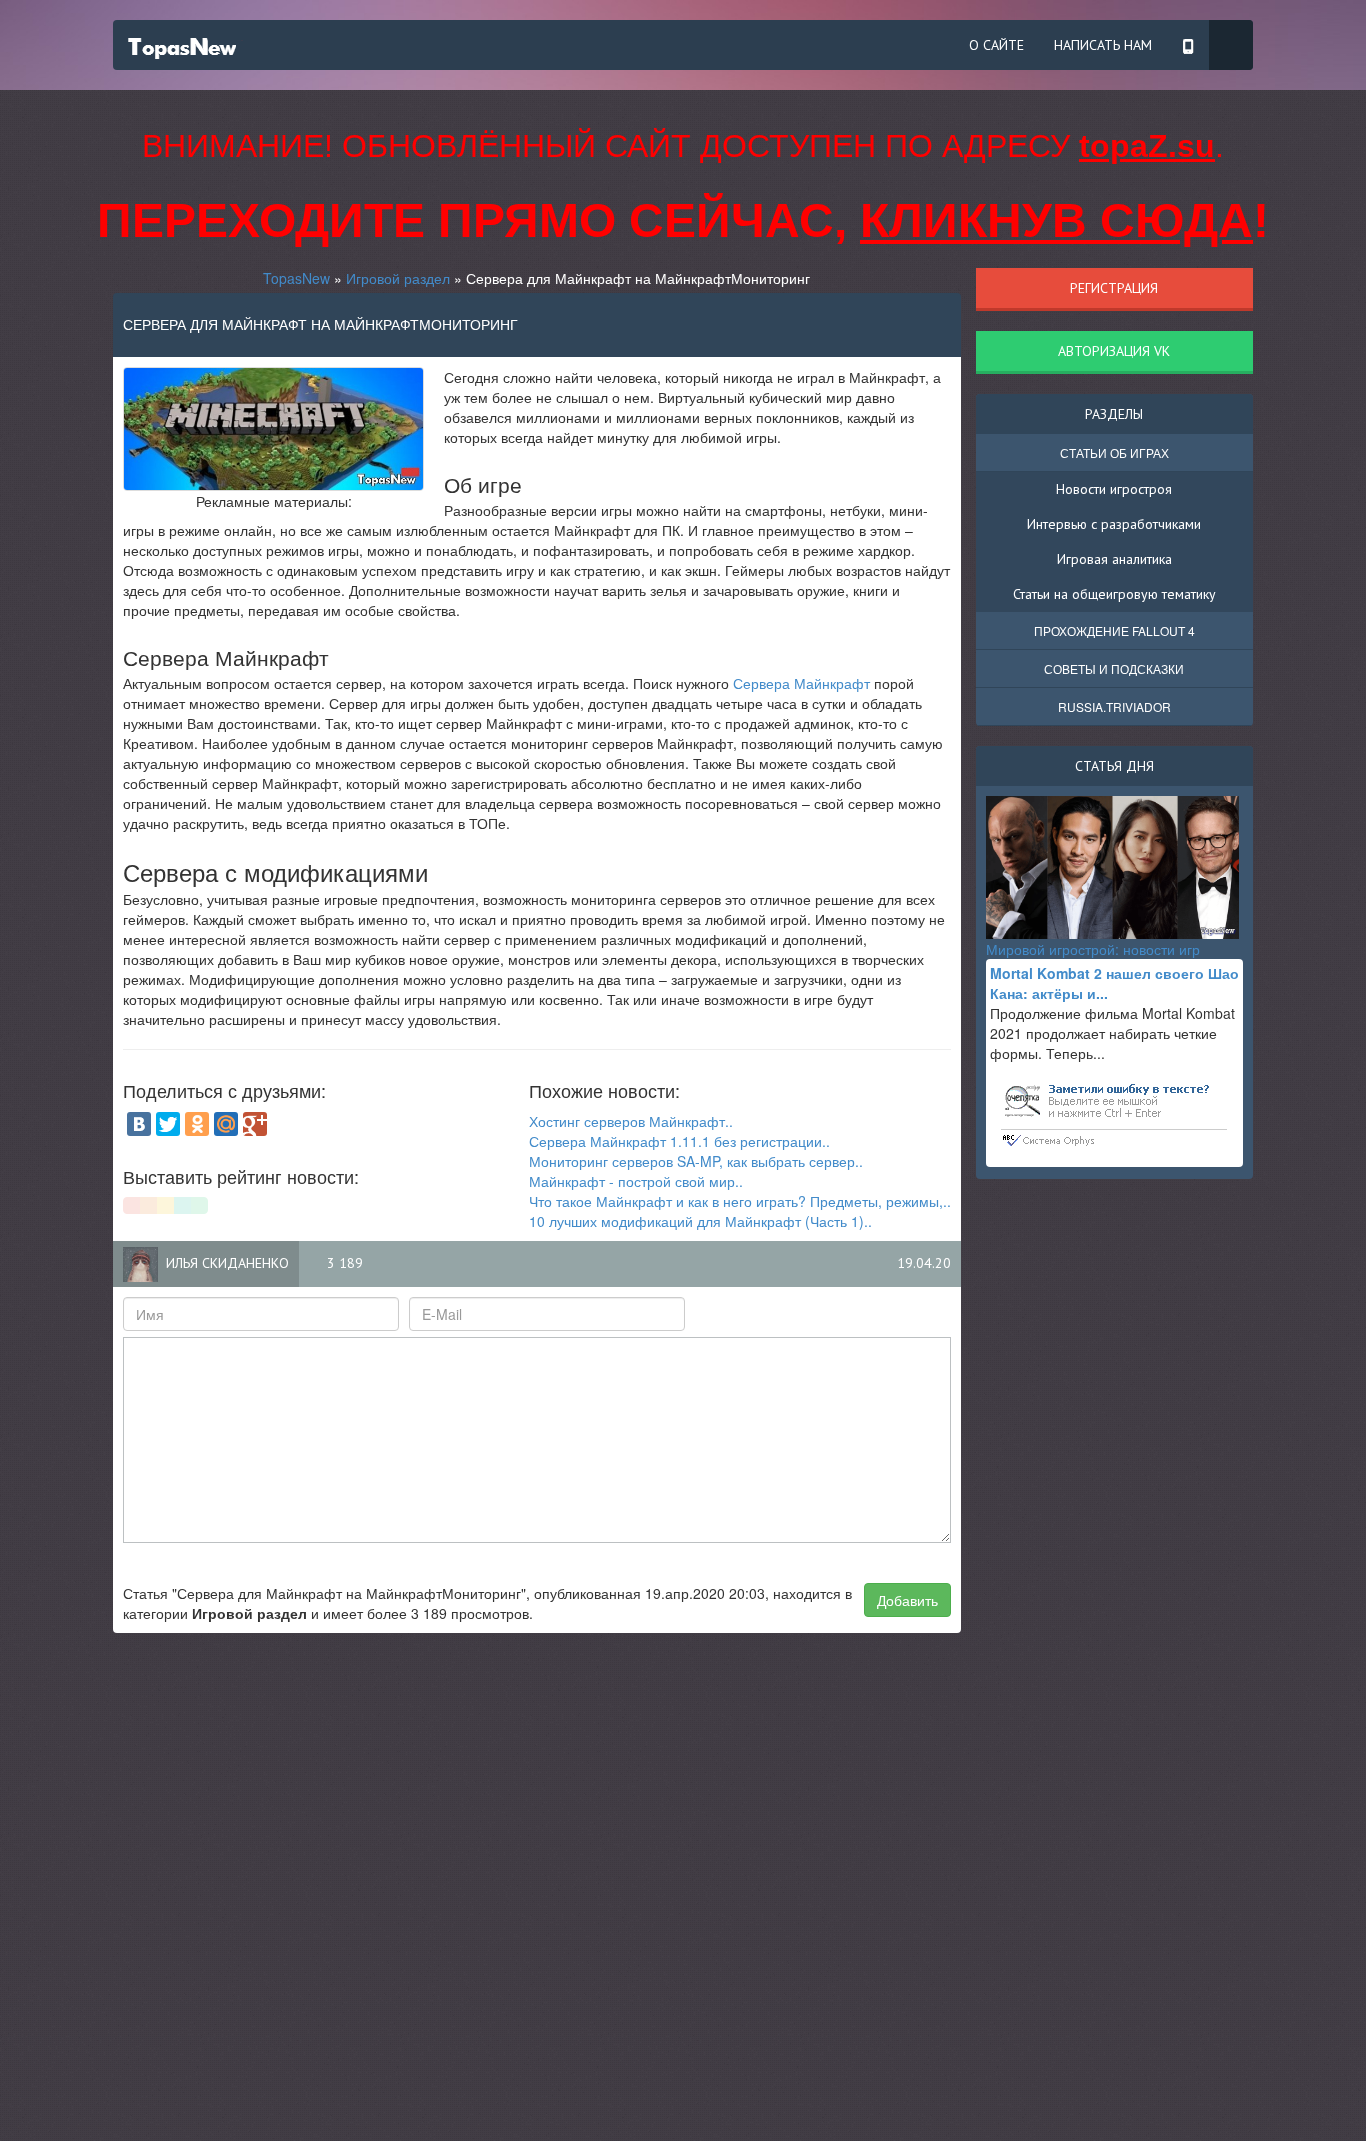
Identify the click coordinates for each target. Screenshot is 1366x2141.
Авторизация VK (1114, 351)
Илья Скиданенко (227, 1263)
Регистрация (1114, 288)
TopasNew (296, 278)
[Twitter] (168, 1124)
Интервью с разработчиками (1114, 524)
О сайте (996, 45)
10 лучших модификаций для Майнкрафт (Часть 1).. (700, 1221)
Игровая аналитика (1114, 559)
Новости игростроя (1114, 489)
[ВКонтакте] (139, 1124)
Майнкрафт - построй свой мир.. (636, 1181)
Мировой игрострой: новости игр (1093, 949)
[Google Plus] (255, 1124)
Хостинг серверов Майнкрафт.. (631, 1121)
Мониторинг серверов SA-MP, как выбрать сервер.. (696, 1161)
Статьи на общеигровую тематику (1114, 594)
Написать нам (1103, 45)
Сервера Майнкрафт (801, 683)
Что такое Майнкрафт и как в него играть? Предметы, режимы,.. (740, 1201)
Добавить (907, 1600)
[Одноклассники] (197, 1124)
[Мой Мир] (226, 1124)
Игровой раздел (398, 278)
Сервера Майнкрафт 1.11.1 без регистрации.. (679, 1141)
